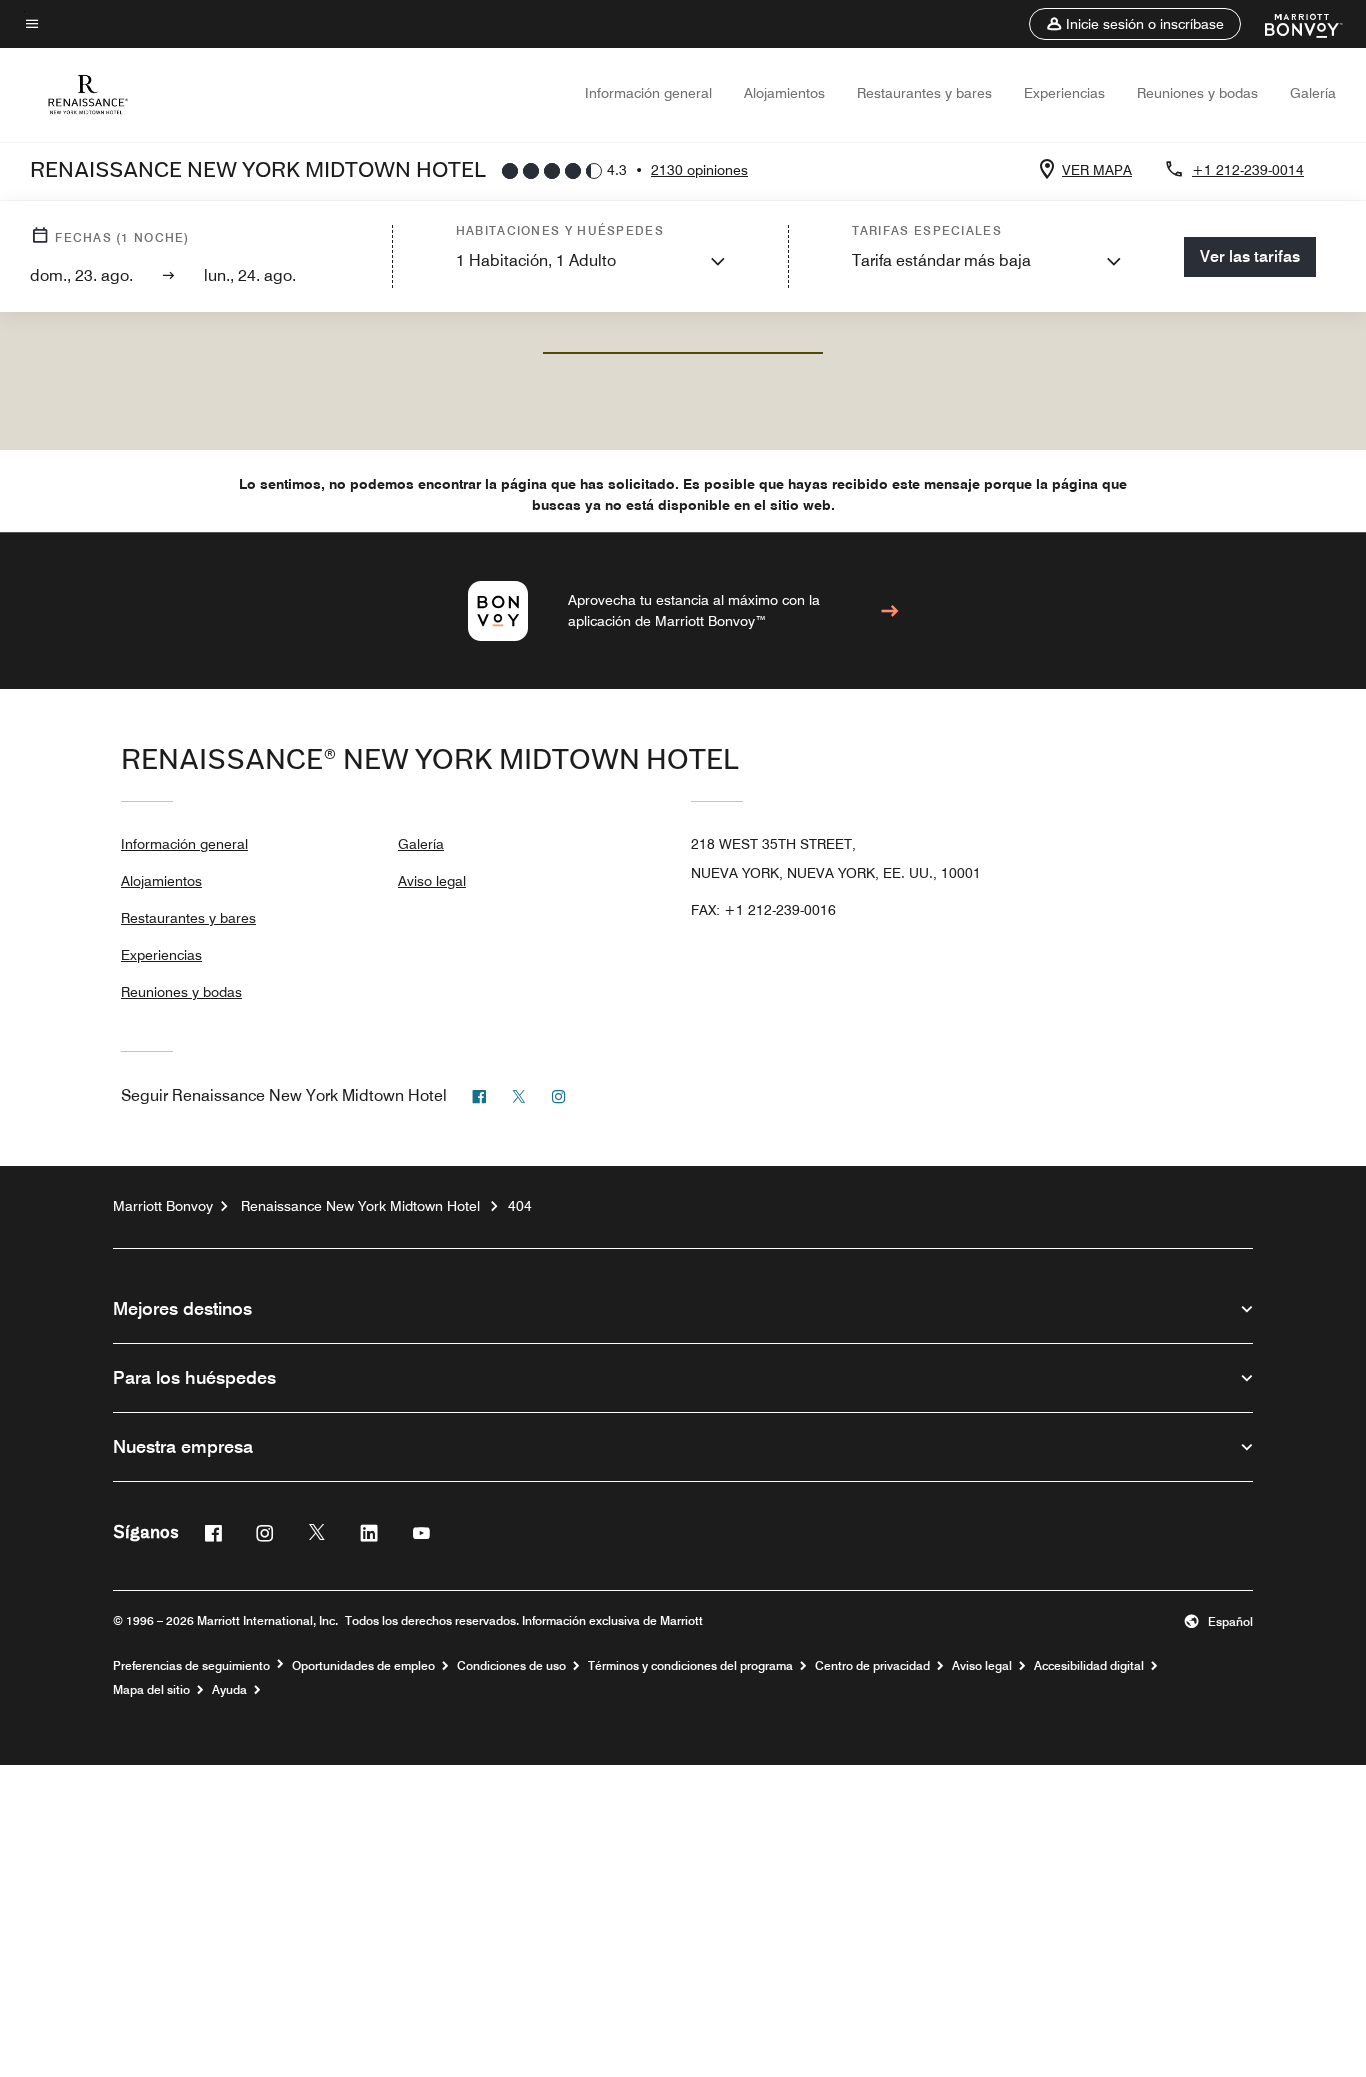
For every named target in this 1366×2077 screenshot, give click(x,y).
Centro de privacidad (872, 1666)
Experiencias (1064, 93)
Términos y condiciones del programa (690, 1666)
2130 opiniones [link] (699, 170)
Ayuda (229, 1690)
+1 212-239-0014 (1248, 170)
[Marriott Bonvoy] (1291, 24)
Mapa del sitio (151, 1690)
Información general (648, 93)
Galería (1313, 93)
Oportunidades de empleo (363, 1666)
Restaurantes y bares (924, 93)
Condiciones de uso (511, 1666)
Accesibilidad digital (1089, 1666)
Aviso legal (432, 881)
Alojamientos (784, 93)
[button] (1135, 24)
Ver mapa (1097, 170)
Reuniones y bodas (1197, 93)
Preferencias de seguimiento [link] (191, 1666)
